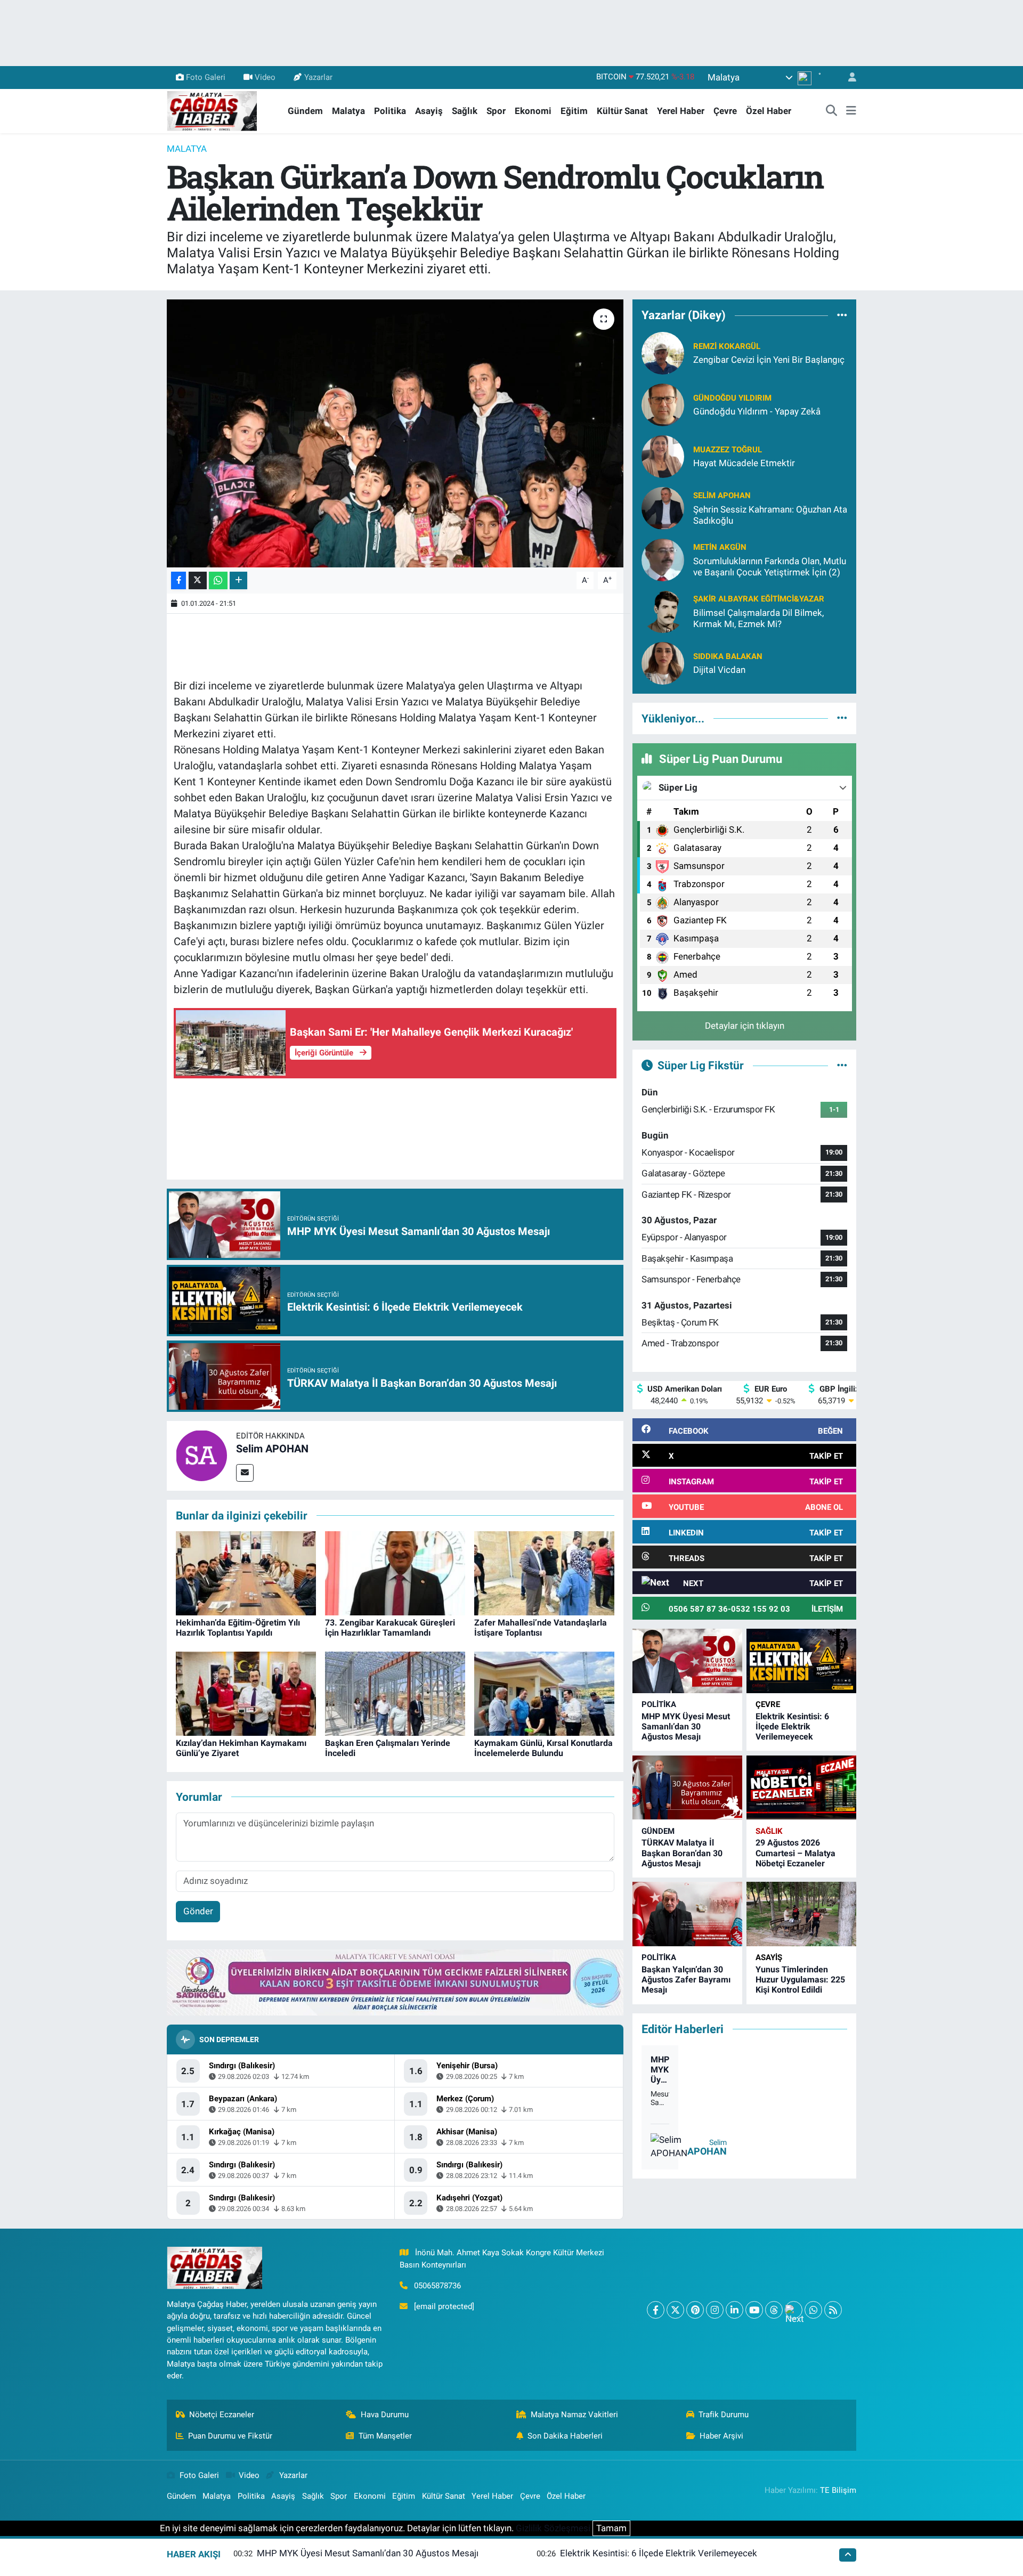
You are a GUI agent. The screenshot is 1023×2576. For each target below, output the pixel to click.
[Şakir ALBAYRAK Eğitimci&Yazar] (663, 611)
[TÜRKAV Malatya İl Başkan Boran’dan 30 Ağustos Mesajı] (687, 1788)
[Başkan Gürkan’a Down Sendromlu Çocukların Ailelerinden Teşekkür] (395, 433)
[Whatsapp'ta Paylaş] (218, 580)
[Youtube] (754, 2310)
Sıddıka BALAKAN (728, 656)
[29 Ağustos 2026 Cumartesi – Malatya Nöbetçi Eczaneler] (801, 1788)
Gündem (305, 111)
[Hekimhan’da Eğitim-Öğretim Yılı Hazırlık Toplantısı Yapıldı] (246, 1572)
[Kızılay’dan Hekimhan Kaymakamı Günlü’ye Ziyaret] (246, 1693)
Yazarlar (318, 77)
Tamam (611, 2528)
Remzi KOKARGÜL (727, 346)
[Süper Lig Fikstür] (842, 1065)
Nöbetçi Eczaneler (222, 2415)
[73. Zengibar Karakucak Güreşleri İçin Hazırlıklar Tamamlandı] (395, 1572)
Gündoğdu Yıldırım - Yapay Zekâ (757, 411)
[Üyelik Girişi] (848, 78)
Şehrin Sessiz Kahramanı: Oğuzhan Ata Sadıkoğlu (770, 515)
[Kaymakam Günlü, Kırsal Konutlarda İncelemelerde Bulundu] (544, 1693)
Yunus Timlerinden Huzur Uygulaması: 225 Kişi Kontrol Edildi (800, 1980)
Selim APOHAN (272, 1449)
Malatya (348, 111)
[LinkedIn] (734, 2310)
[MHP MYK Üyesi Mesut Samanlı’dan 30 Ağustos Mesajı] (687, 1661)
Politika (390, 111)
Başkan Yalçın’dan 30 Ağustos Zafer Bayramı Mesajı (686, 1980)
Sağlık (465, 111)
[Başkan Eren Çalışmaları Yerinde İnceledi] (395, 1693)
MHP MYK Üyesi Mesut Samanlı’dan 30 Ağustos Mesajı (686, 1726)
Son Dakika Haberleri (565, 2436)
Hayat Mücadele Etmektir (744, 463)
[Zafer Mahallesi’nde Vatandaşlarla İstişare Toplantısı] (544, 1572)
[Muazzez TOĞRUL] (663, 456)
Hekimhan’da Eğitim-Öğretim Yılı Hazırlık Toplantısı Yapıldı (238, 1628)
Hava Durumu (385, 2415)
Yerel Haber (681, 111)
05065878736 (437, 2286)
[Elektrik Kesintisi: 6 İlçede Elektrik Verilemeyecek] (801, 1661)
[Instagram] (715, 2310)
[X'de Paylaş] (198, 580)
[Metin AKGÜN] (663, 559)
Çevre (725, 111)
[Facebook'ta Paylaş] (178, 580)
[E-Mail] (245, 1473)
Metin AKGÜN (720, 547)
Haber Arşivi (721, 2436)
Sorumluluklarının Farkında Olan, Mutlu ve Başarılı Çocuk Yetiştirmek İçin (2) (770, 567)
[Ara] (832, 111)
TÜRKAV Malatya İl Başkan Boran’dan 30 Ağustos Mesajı (682, 1853)
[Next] (794, 2310)
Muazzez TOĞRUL (728, 450)
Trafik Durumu (724, 2415)
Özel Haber (769, 111)
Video (265, 77)
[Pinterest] (695, 2310)
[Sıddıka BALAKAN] (663, 662)
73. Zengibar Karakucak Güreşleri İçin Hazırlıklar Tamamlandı (390, 1628)
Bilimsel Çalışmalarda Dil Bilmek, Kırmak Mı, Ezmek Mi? (758, 618)
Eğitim (574, 111)
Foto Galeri (206, 77)
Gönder (198, 1911)
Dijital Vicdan (719, 670)
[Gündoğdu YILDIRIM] (663, 404)
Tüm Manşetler (385, 2436)
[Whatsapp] (813, 2310)
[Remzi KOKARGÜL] (663, 352)
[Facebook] (656, 2310)
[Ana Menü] (851, 111)
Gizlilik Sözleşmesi (553, 2528)
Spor (496, 111)
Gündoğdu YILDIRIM (732, 398)
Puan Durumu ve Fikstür (230, 2436)
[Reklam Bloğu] (395, 1981)
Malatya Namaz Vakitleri (574, 2415)
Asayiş (429, 111)
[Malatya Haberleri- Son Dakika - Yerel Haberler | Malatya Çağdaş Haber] (212, 110)
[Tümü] (842, 315)
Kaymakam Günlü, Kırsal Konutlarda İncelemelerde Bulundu (543, 1748)
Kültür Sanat (622, 111)
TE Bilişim (838, 2490)
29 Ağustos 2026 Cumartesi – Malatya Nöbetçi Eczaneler (795, 1853)
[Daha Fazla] (238, 580)
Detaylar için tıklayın (745, 1026)
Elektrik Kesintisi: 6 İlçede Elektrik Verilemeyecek (792, 1726)
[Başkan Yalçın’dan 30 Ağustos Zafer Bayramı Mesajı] (687, 1914)
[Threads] (774, 2310)
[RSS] (833, 2310)
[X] (675, 2310)
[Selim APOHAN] (201, 1455)
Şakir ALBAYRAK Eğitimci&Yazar (759, 599)
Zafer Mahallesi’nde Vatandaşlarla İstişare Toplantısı (541, 1628)
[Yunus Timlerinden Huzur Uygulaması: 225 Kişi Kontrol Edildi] (801, 1914)
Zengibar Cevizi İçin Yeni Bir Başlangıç (769, 360)
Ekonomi (533, 111)
